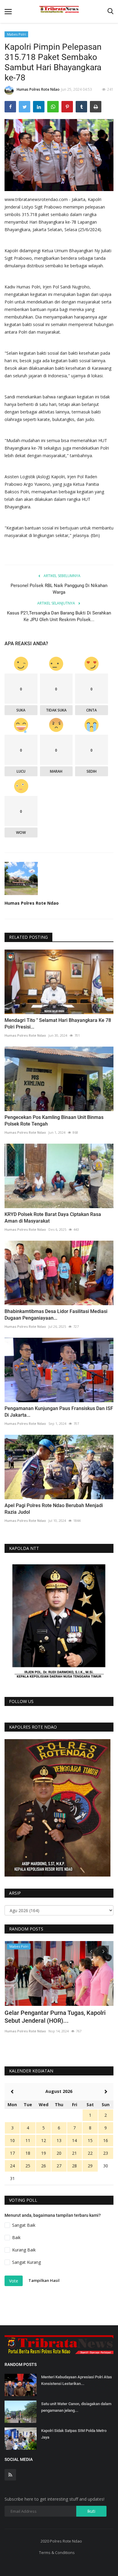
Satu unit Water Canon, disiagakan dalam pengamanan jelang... (76, 2407)
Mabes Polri (16, 34)
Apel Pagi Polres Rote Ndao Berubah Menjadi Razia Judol (54, 1509)
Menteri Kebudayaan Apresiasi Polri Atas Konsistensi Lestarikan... (77, 2380)
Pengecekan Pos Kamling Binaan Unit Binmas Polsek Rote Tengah (54, 1121)
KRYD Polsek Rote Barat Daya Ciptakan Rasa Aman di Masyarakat (53, 1218)
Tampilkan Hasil (44, 2281)
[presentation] (91, 1951)
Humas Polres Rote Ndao (38, 89)
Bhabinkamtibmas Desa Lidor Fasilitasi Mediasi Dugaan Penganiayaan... (56, 1315)
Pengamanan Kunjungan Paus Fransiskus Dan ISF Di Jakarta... (59, 1412)
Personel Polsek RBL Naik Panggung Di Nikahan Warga (59, 589)
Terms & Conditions (57, 2552)
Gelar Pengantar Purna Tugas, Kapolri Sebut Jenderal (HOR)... (55, 2017)
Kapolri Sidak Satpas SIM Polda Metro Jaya (74, 2434)
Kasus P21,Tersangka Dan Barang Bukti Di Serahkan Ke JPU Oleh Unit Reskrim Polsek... (59, 616)
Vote (14, 2281)
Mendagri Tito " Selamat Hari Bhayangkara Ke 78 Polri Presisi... (58, 1024)
